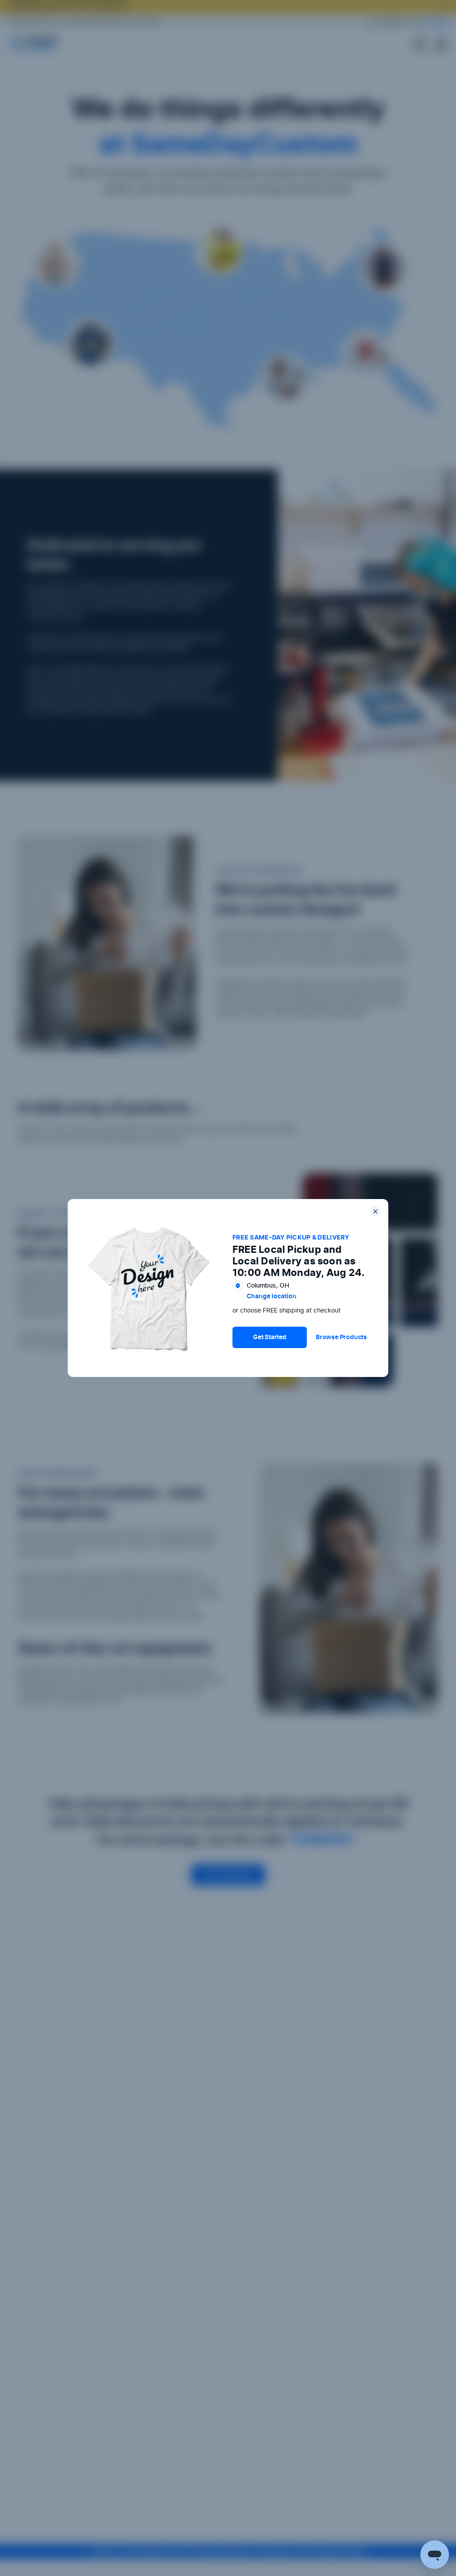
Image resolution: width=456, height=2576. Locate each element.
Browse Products (341, 1337)
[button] (270, 1337)
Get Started (270, 1337)
